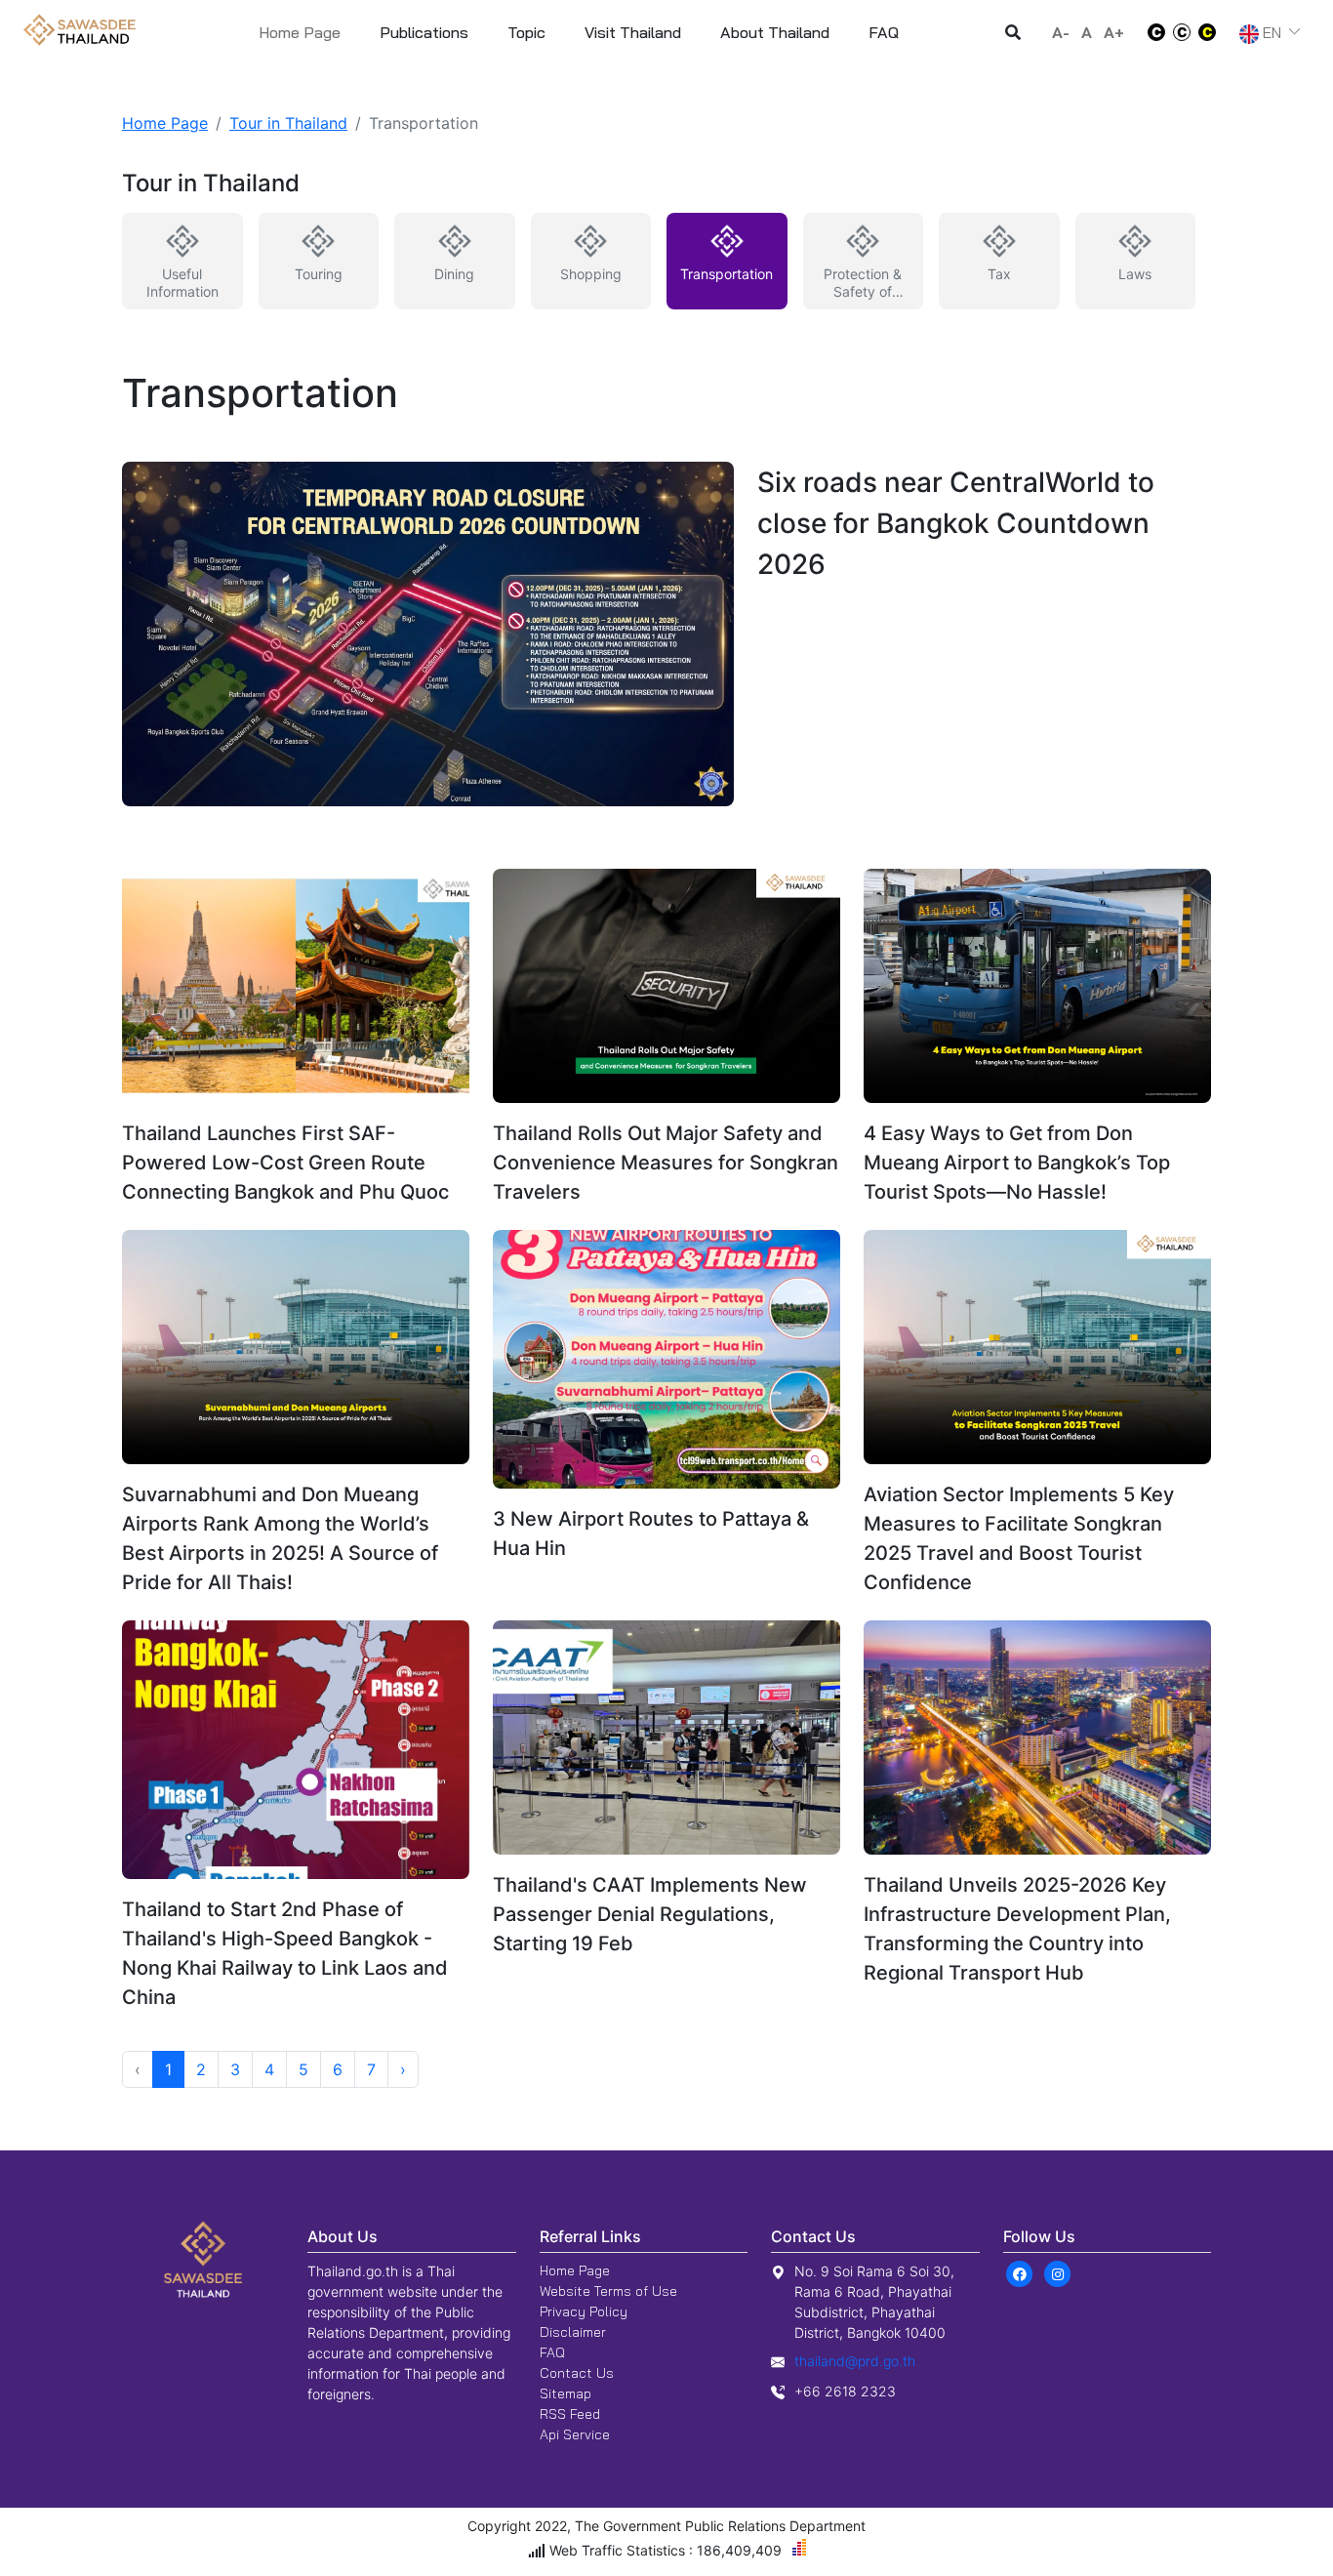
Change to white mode (1151, 32)
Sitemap (566, 2393)
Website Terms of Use (608, 2291)
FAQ (552, 2352)
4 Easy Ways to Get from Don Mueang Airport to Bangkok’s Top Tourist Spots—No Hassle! (1017, 1163)
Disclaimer (573, 2332)
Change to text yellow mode (1213, 32)
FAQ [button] (884, 32)
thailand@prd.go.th (855, 2361)
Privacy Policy (584, 2311)
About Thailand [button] (775, 32)
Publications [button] (424, 32)
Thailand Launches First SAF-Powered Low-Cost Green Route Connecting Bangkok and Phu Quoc (285, 1163)
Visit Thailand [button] (633, 32)
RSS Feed (570, 2414)
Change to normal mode (1182, 32)
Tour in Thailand (288, 123)
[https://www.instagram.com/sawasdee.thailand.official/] (1058, 2272)
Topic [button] (526, 32)
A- (1061, 32)
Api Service (575, 2434)
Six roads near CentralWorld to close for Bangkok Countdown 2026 (956, 523)
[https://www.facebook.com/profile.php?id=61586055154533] (1020, 2272)
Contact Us (577, 2373)
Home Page (300, 32)
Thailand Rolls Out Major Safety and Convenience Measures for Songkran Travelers (666, 1163)
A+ (1114, 32)
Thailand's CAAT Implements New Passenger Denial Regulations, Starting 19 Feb (650, 1914)
